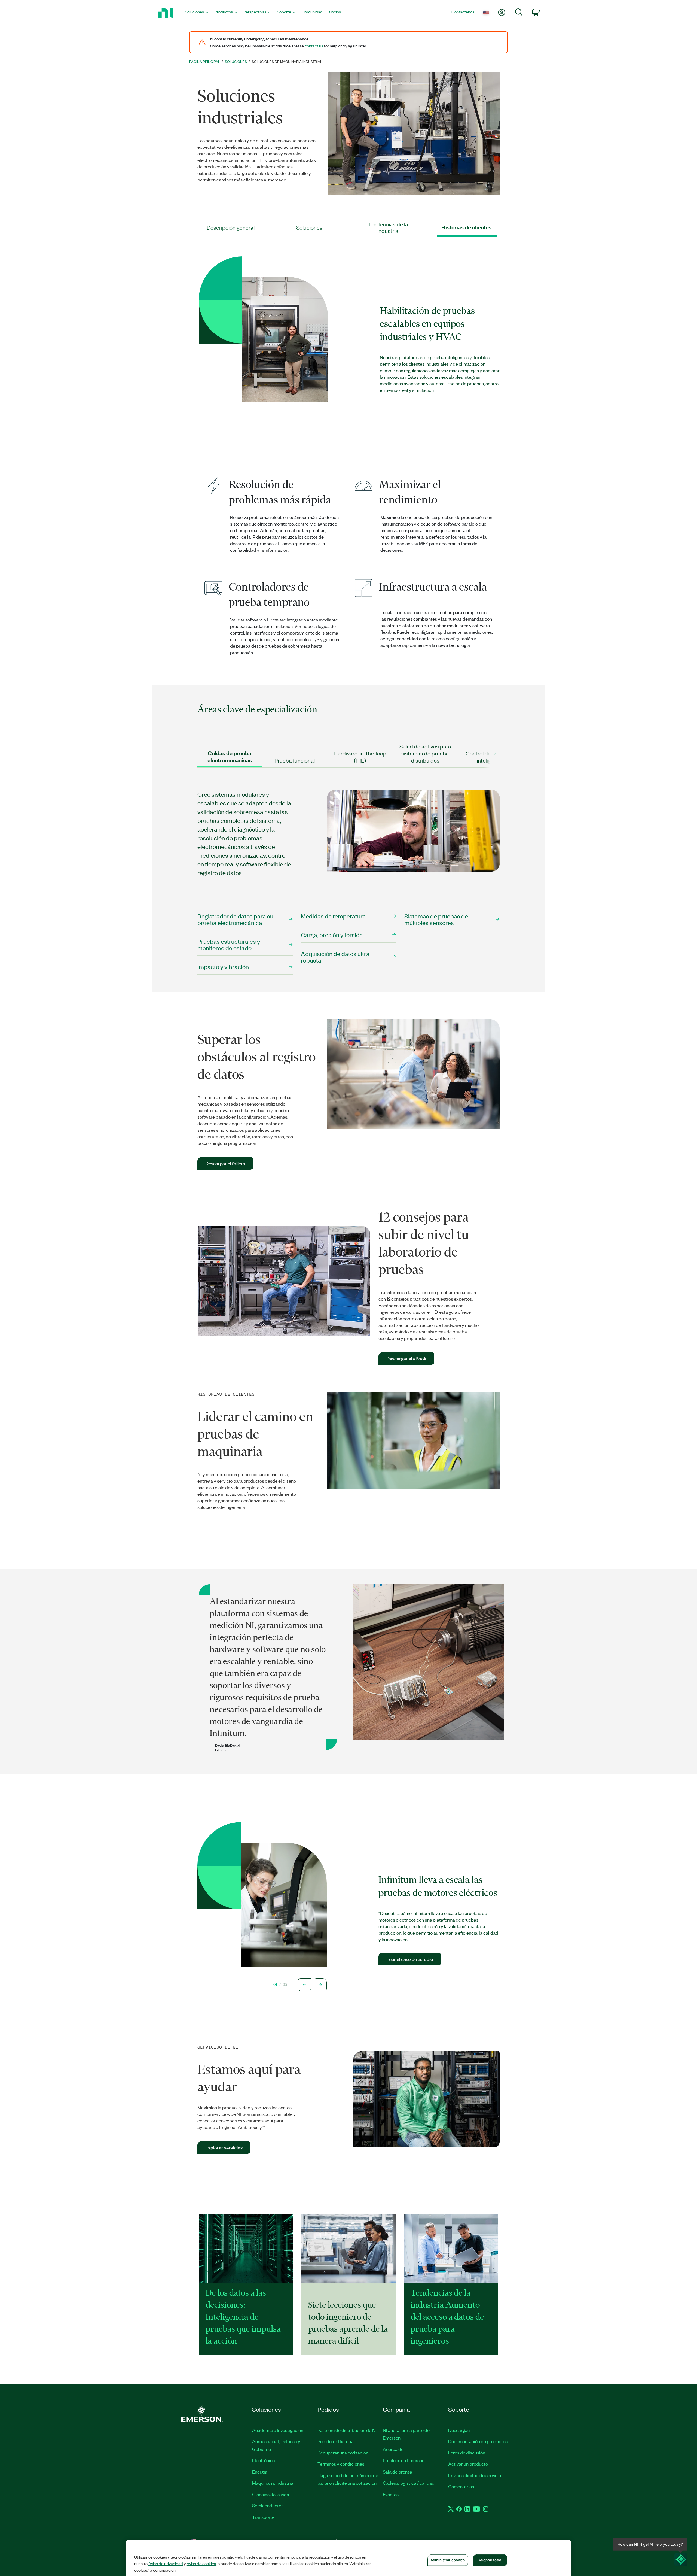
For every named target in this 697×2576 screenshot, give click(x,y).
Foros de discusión (467, 2453)
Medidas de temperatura (333, 916)
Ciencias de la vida (271, 2494)
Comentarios (461, 2486)
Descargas (459, 2430)
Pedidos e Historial (336, 2441)
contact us (314, 46)
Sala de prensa (398, 2472)
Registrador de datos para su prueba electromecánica (235, 919)
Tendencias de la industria (388, 227)
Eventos (391, 2494)
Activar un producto (468, 2464)
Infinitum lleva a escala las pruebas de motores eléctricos (438, 1886)
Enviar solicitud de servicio (475, 2475)
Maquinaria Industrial (273, 2483)
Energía (260, 2472)
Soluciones (309, 227)
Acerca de (393, 2449)
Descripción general (231, 227)
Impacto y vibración (223, 967)
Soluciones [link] (236, 61)
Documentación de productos (478, 2441)
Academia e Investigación (278, 2430)
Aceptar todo (490, 2560)
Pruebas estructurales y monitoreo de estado (229, 944)
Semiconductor (268, 2505)
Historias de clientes (466, 227)
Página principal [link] (205, 61)
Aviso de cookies (201, 2563)
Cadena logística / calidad (409, 2483)
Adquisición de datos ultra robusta (335, 957)
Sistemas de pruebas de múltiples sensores (436, 919)
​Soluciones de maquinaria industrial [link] (287, 61)
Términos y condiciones (341, 2464)
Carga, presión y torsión (332, 935)
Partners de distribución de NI (347, 2430)
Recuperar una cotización (343, 2453)
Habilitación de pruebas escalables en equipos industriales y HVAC (427, 323)
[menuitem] (196, 13)
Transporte (263, 2517)
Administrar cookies (448, 2560)
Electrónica (264, 2460)
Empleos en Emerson (404, 2460)
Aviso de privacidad (166, 2563)
